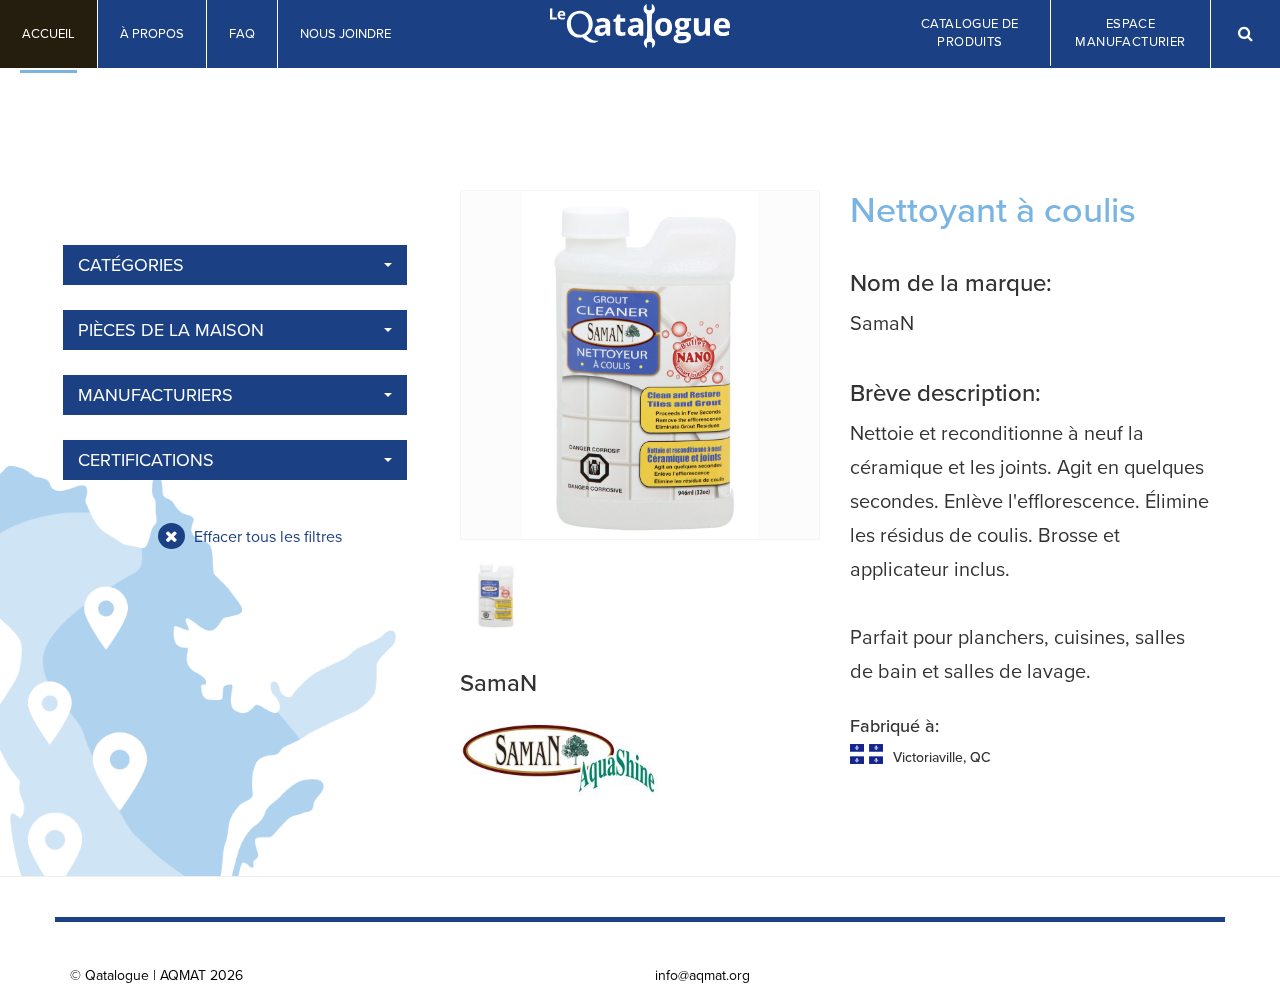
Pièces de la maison (171, 330)
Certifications (146, 460)
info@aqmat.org (702, 975)
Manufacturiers (155, 395)
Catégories (131, 265)
